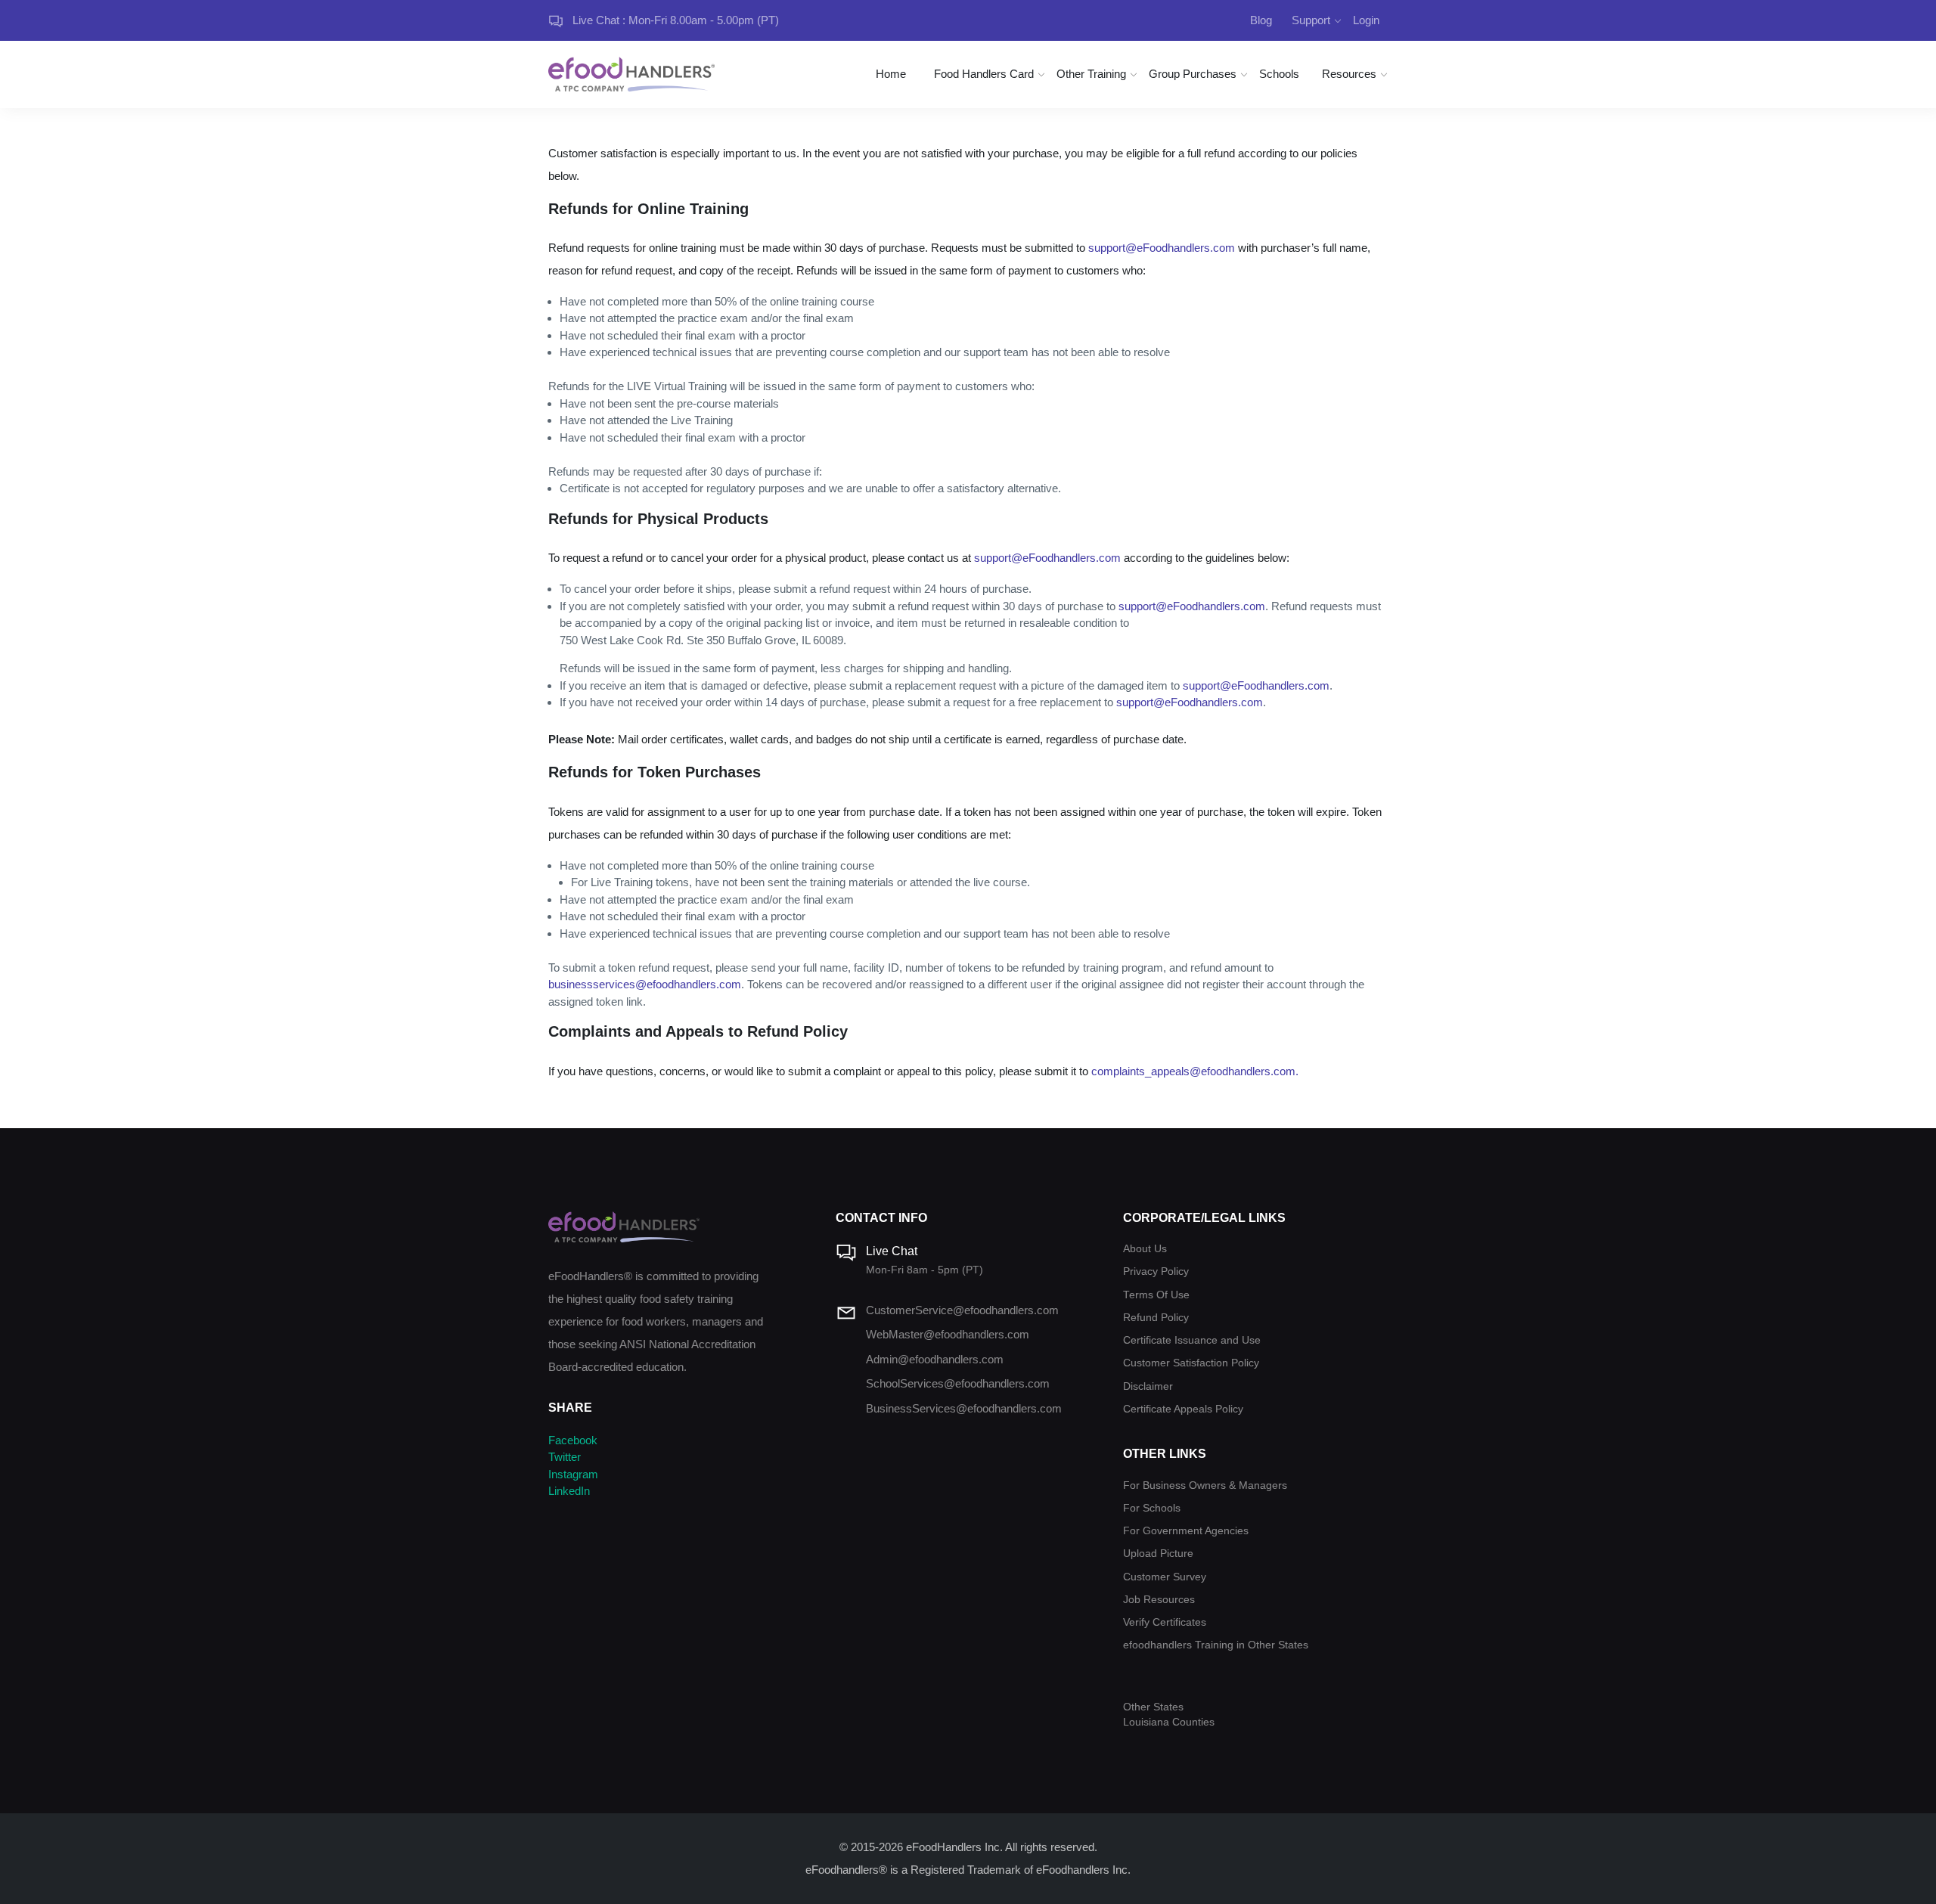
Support (1311, 20)
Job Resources (1159, 1600)
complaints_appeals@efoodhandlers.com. (1195, 1071)
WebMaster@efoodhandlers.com (948, 1334)
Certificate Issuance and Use (1192, 1340)
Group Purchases (1193, 74)
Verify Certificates (1165, 1622)
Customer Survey (1165, 1577)
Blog (1261, 20)
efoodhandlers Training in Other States (1216, 1645)
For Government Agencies (1186, 1531)
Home (891, 74)
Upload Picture (1158, 1554)
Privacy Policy (1156, 1271)
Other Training (1091, 74)
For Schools (1152, 1508)
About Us (1145, 1249)
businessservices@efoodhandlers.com (645, 984)
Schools (1279, 74)
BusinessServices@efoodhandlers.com (964, 1408)
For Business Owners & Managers (1205, 1485)
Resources (1349, 74)
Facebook (573, 1440)
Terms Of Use (1156, 1295)
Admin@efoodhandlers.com (935, 1359)
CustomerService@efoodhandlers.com (962, 1310)
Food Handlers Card (984, 74)
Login (1366, 20)
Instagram (573, 1474)
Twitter (565, 1457)
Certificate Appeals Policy (1183, 1409)
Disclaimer (1148, 1386)
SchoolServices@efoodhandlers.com (958, 1383)
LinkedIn (569, 1491)
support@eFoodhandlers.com (1162, 248)
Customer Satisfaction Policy (1191, 1363)
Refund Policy (1156, 1318)
